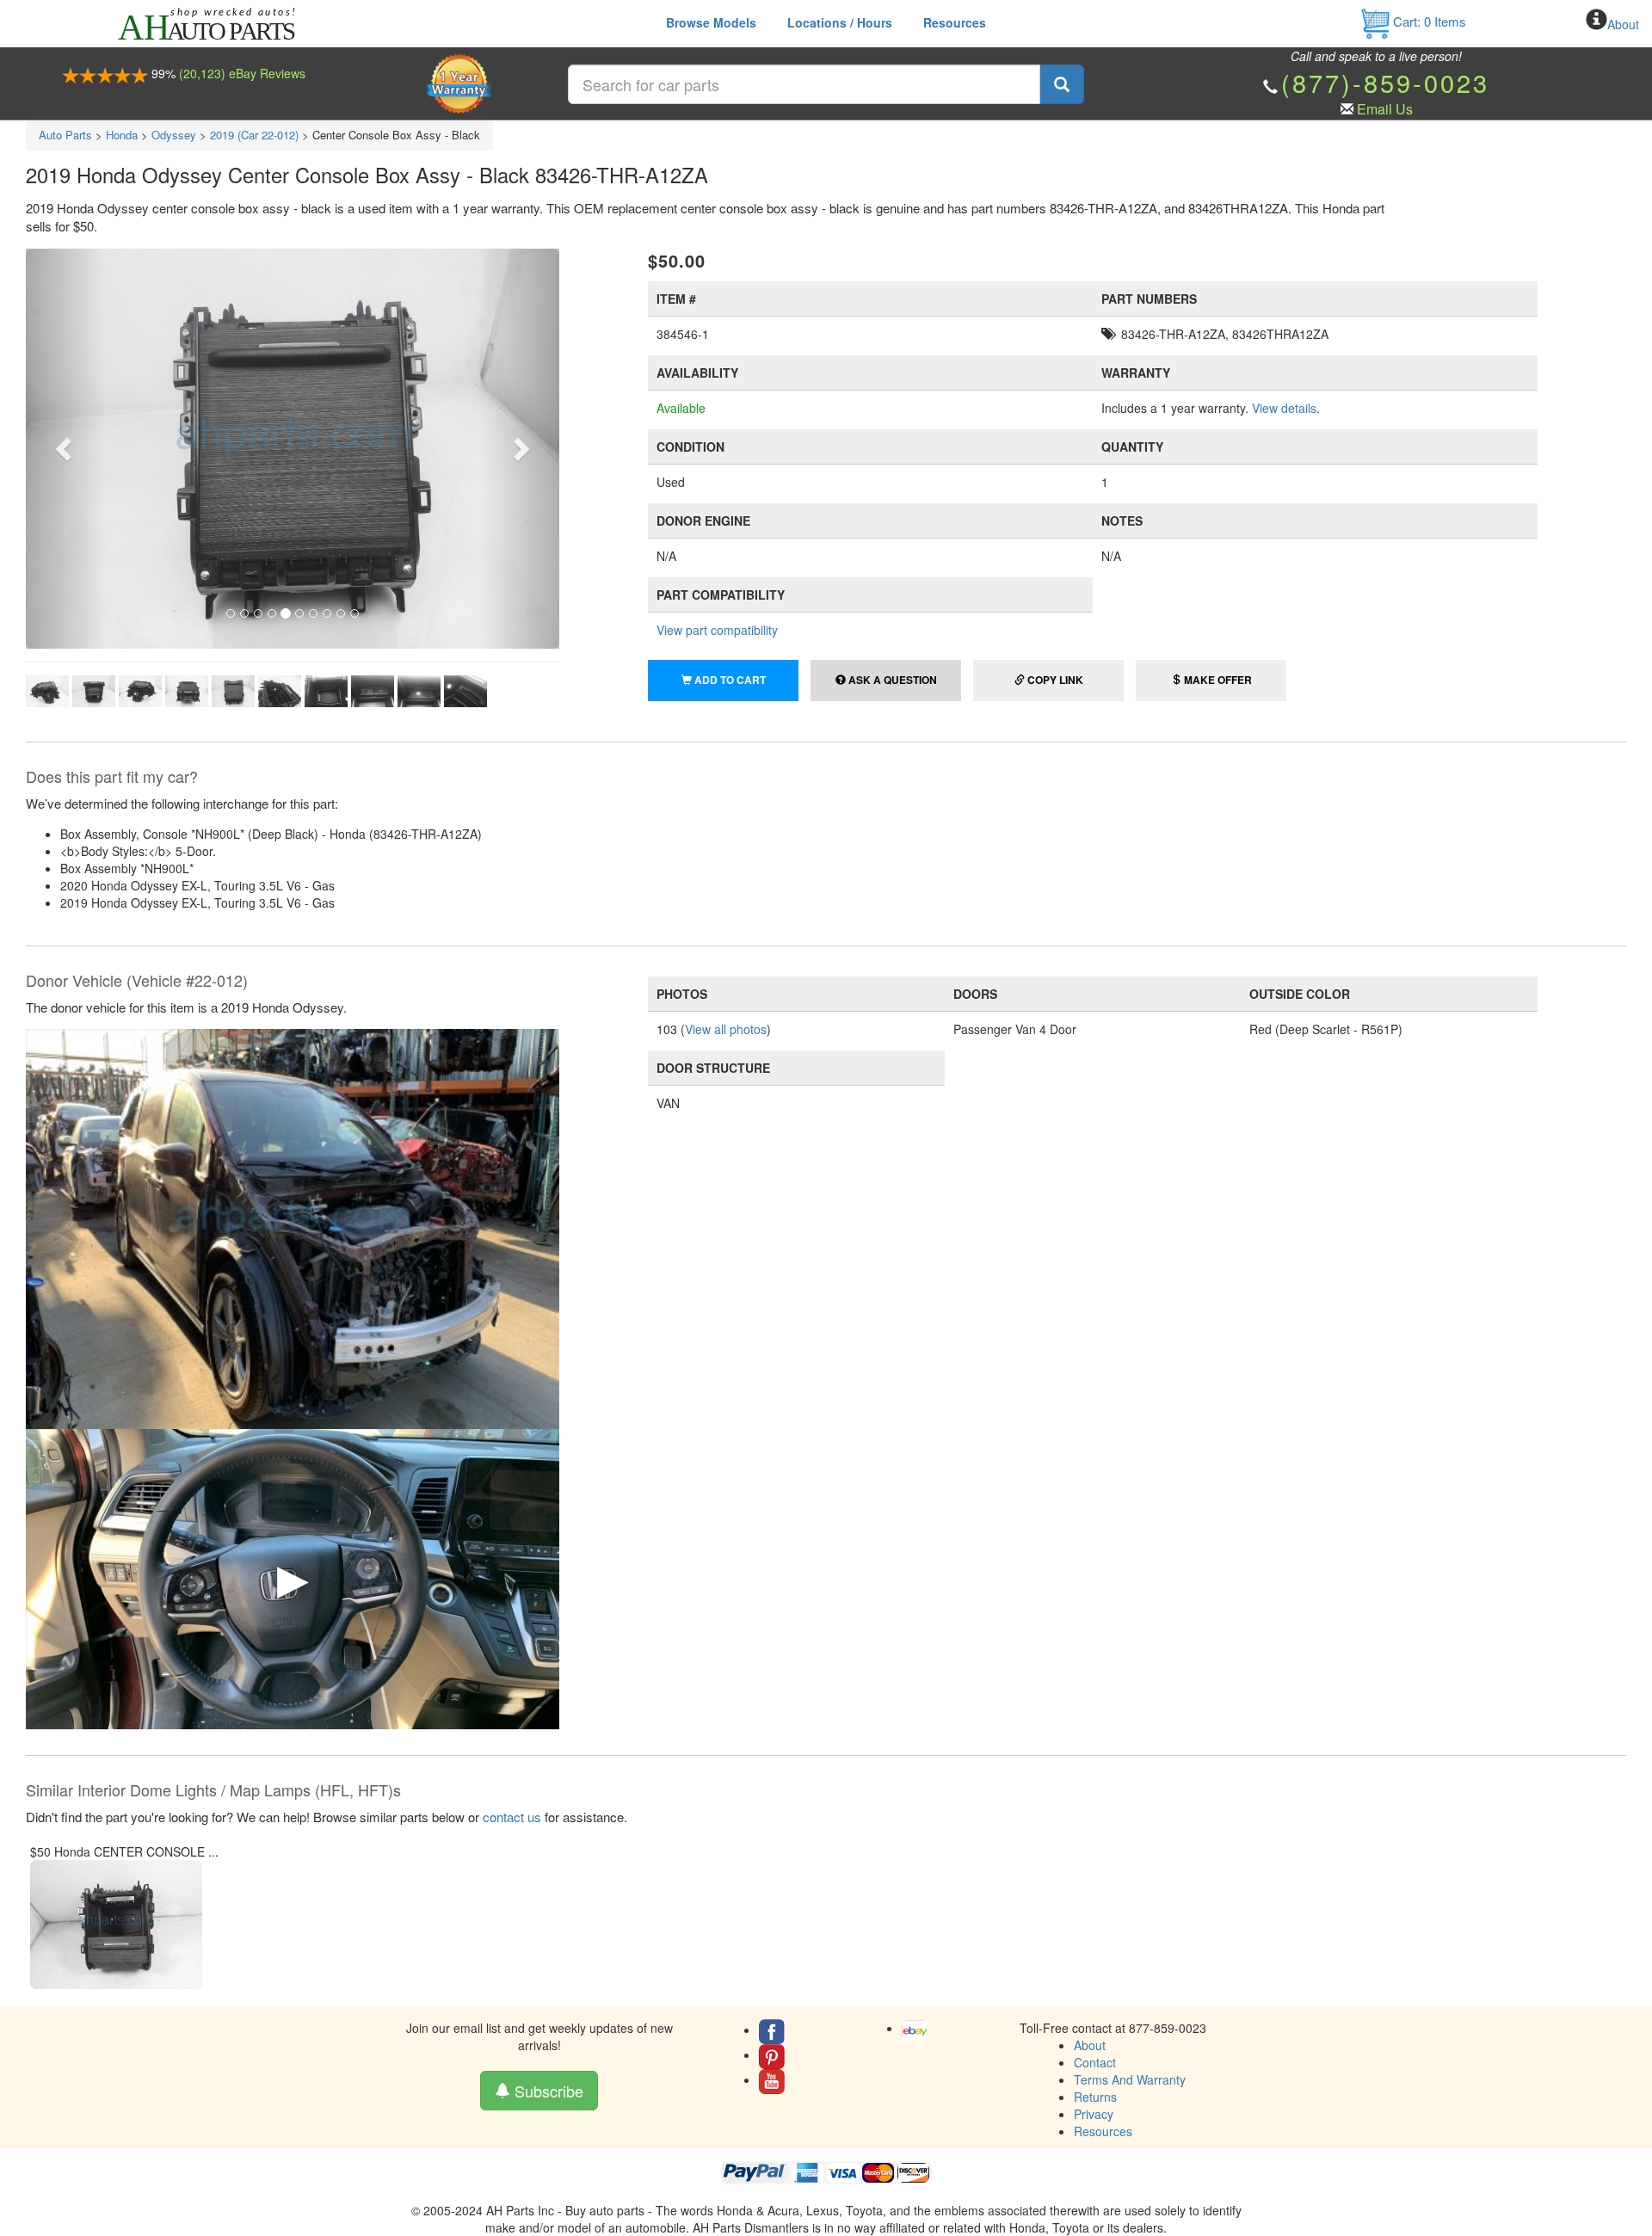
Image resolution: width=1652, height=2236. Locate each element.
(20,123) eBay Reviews (242, 73)
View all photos (726, 1029)
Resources (955, 22)
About (1623, 24)
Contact (1095, 2062)
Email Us (1385, 109)
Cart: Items (1428, 21)
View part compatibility (717, 630)
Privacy (1094, 2114)
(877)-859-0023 (1385, 82)
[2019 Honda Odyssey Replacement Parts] (293, 1227)
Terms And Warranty (1130, 2079)
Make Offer (1217, 680)
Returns (1095, 2097)
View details (1284, 408)
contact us (512, 1817)
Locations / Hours (840, 22)
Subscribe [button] (547, 2091)
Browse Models (711, 22)
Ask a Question (891, 680)
